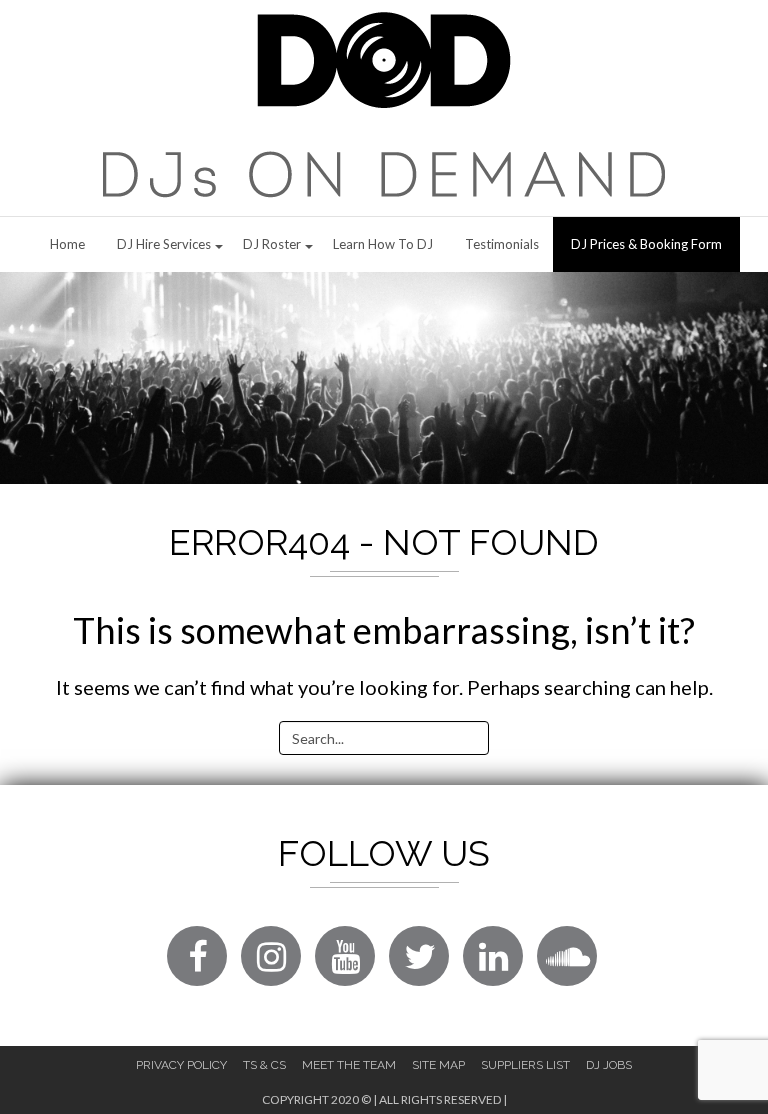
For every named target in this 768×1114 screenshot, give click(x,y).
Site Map (438, 1065)
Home (67, 244)
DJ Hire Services (164, 244)
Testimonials (502, 244)
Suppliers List (525, 1065)
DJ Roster (272, 244)
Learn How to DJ (383, 244)
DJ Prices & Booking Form (646, 244)
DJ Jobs (609, 1065)
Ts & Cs (264, 1065)
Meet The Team (349, 1065)
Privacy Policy (181, 1065)
